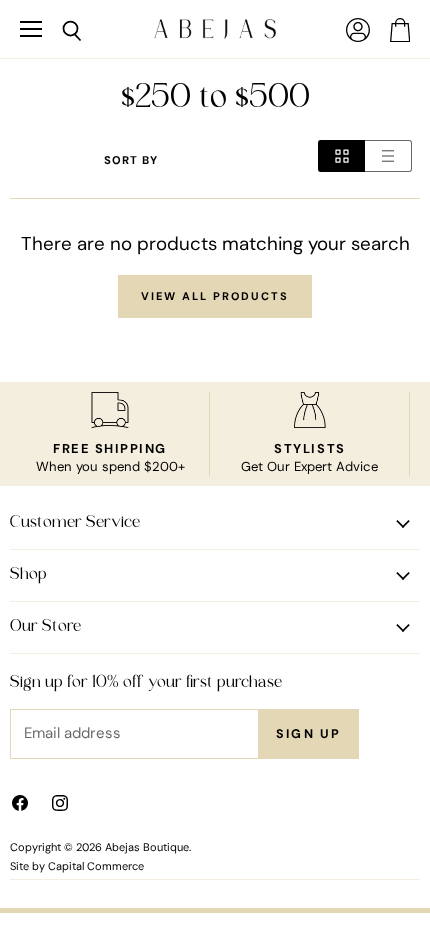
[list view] (388, 156)
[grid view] (341, 156)
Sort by (131, 160)
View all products (215, 296)
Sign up (309, 734)
